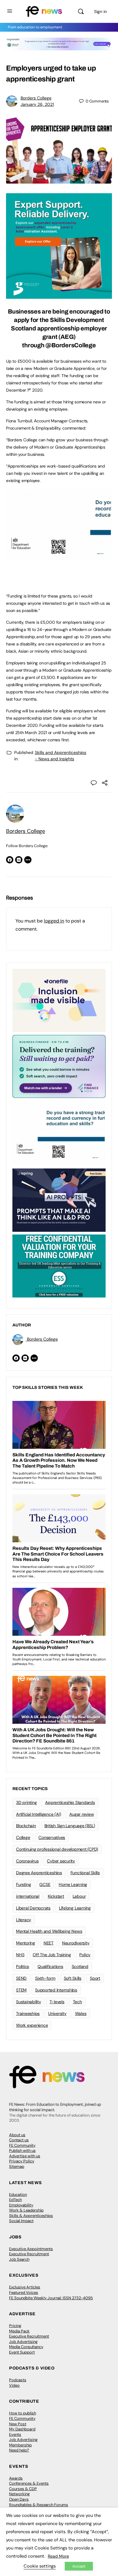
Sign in (100, 11)
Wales (81, 2013)
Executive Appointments (31, 2249)
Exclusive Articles (25, 2287)
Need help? (19, 2450)
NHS (20, 1955)
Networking (19, 2494)
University (57, 2013)
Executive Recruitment (29, 2254)
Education (18, 2194)
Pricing (15, 2326)
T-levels (57, 2002)
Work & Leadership (26, 2210)
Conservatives (52, 1837)
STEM (21, 1990)
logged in (54, 921)
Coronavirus (27, 1861)
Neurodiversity (76, 1943)
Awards (16, 2478)
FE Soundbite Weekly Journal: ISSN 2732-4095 (51, 2298)
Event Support (22, 2352)
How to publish (23, 2413)
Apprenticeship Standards (70, 1802)
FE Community (22, 2145)
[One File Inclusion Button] (59, 1000)
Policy (85, 1955)
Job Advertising (23, 2342)
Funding (23, 1884)
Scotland (80, 1966)
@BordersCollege (70, 345)
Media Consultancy (26, 2347)
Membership (20, 2445)
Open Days (19, 2499)
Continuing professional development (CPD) (57, 1849)
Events (15, 2434)
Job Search (19, 2259)
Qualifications (50, 1966)
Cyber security (61, 1861)
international (28, 1896)
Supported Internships (56, 1990)
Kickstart (56, 1896)
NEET (49, 1943)
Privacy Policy (22, 2161)
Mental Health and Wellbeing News (49, 1931)
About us (17, 2135)
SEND (21, 1978)
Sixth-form (45, 1978)
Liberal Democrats (33, 1908)
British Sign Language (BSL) (70, 1826)
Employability (21, 2205)
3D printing (26, 1802)
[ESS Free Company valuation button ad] (59, 1266)
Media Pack (19, 2331)
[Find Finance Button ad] (59, 1066)
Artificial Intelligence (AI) (38, 1814)
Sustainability (29, 2002)
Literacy (24, 1920)
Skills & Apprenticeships (31, 2216)
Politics (23, 1966)
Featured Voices (24, 2292)
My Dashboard (22, 2429)
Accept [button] (79, 2566)
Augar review (82, 1814)
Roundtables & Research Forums (39, 2505)
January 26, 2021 (37, 104)
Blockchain (26, 1826)
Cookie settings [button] (40, 2566)
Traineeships (28, 2013)
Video (14, 2385)
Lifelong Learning (75, 1908)
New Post (18, 2424)
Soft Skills (73, 1978)
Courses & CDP (23, 2489)
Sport (95, 1978)
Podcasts (18, 2380)
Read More (58, 2556)
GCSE (45, 1884)
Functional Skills (85, 1873)
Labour (79, 1896)
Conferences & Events (29, 2483)
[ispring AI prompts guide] (59, 1200)
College (23, 1837)
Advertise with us (25, 2156)
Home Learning (73, 1884)
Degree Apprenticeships (39, 1873)
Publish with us (22, 2150)
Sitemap (17, 2166)
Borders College (36, 98)
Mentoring (26, 1943)
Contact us (19, 2140)
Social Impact (21, 2221)
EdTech (15, 2200)
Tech (77, 2002)
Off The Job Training (52, 1955)
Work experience (32, 2025)
